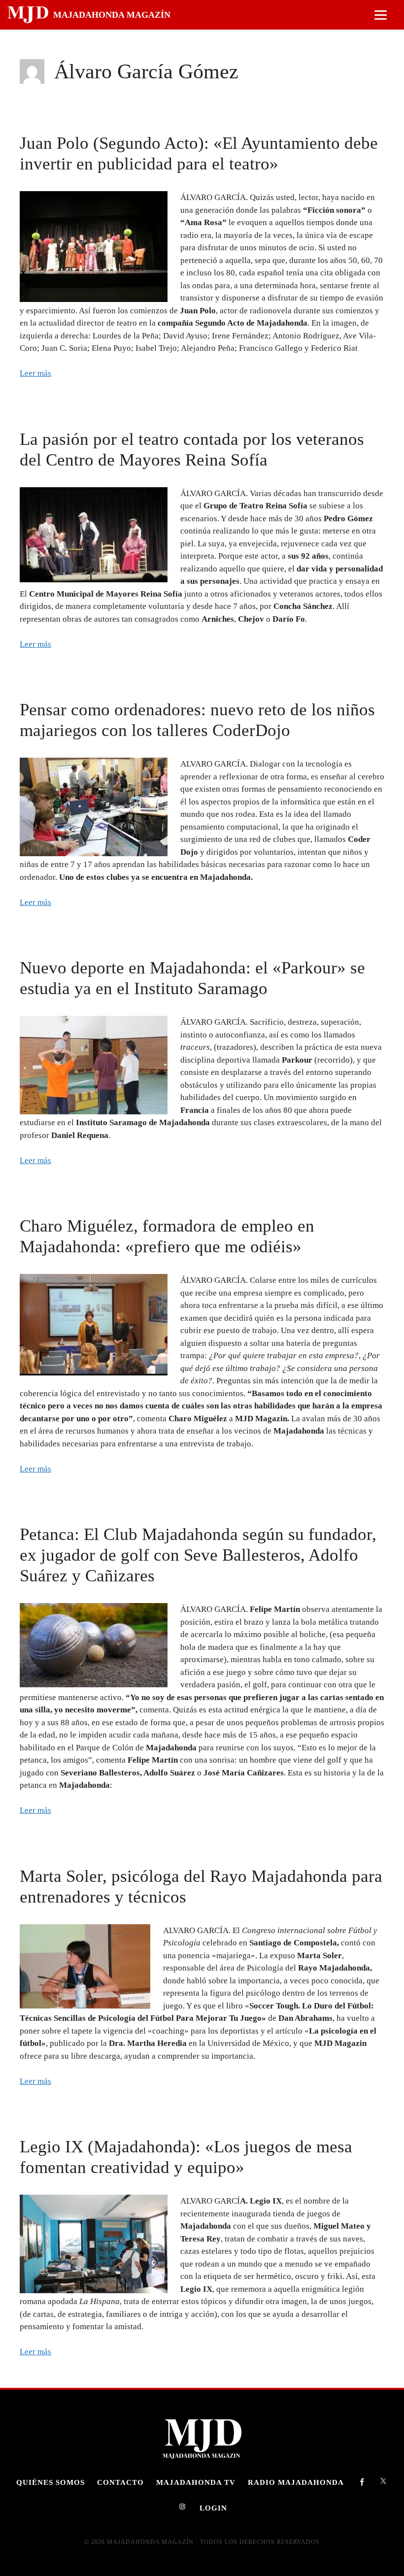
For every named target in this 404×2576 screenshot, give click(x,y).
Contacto (120, 2482)
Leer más (35, 373)
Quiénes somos (50, 2482)
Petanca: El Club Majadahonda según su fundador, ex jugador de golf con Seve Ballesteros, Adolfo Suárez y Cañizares (198, 1555)
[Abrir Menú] (381, 15)
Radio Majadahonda (296, 2482)
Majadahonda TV (196, 2482)
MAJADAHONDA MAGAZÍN (112, 15)
